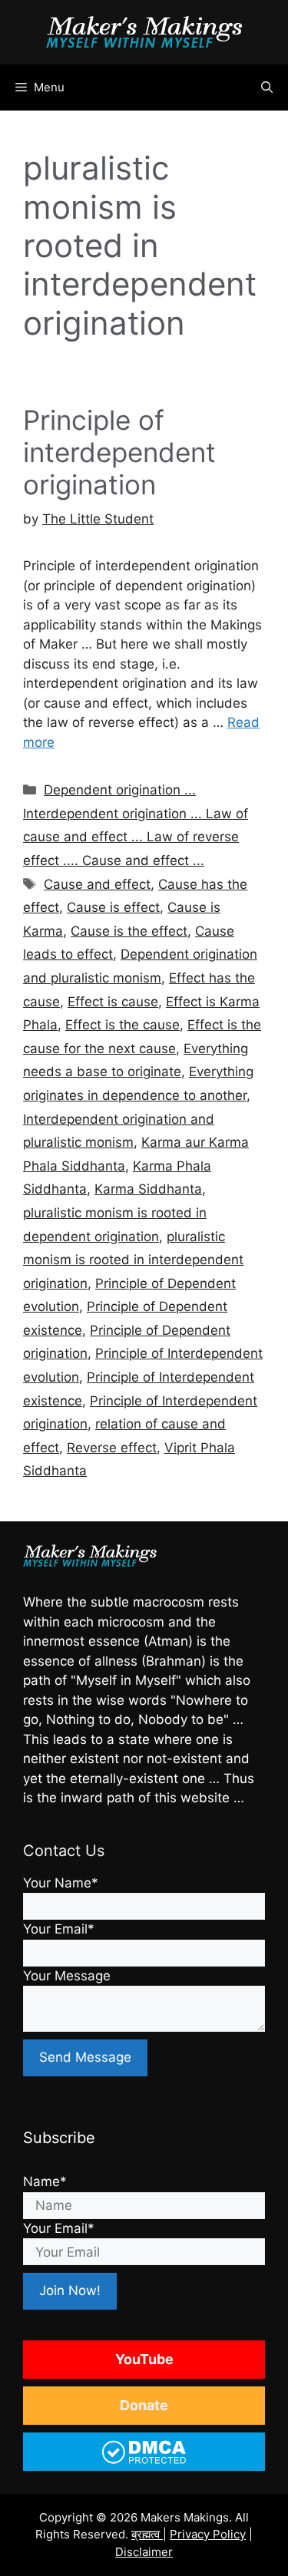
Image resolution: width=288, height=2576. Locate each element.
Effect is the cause (122, 1025)
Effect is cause (113, 1002)
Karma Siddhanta (148, 1189)
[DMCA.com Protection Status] (144, 2462)
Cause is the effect (129, 931)
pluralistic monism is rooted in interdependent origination (133, 1260)
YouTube (144, 2359)
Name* (45, 2181)
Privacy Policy (208, 2534)
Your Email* (59, 1929)
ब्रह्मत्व (147, 2534)
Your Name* (61, 1883)
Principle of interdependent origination (119, 452)
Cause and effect (97, 884)
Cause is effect (113, 907)
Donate (144, 2405)
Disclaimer (144, 2552)
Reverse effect (112, 1448)
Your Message (67, 1976)
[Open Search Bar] (267, 88)
